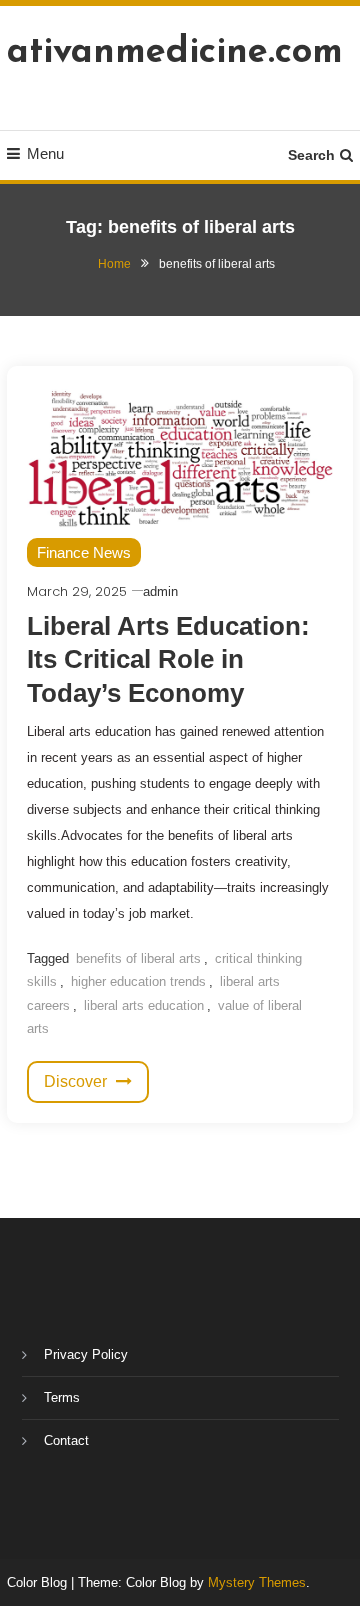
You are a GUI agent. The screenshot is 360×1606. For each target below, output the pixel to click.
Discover (77, 1081)
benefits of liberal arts (138, 958)
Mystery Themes (257, 1582)
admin (160, 591)
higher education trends (138, 981)
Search (311, 155)
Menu (45, 153)
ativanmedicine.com (175, 53)
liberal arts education (144, 1005)
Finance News (84, 552)
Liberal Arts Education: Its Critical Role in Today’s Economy (168, 660)
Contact (66, 1440)
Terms (62, 1397)
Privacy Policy (86, 1354)
